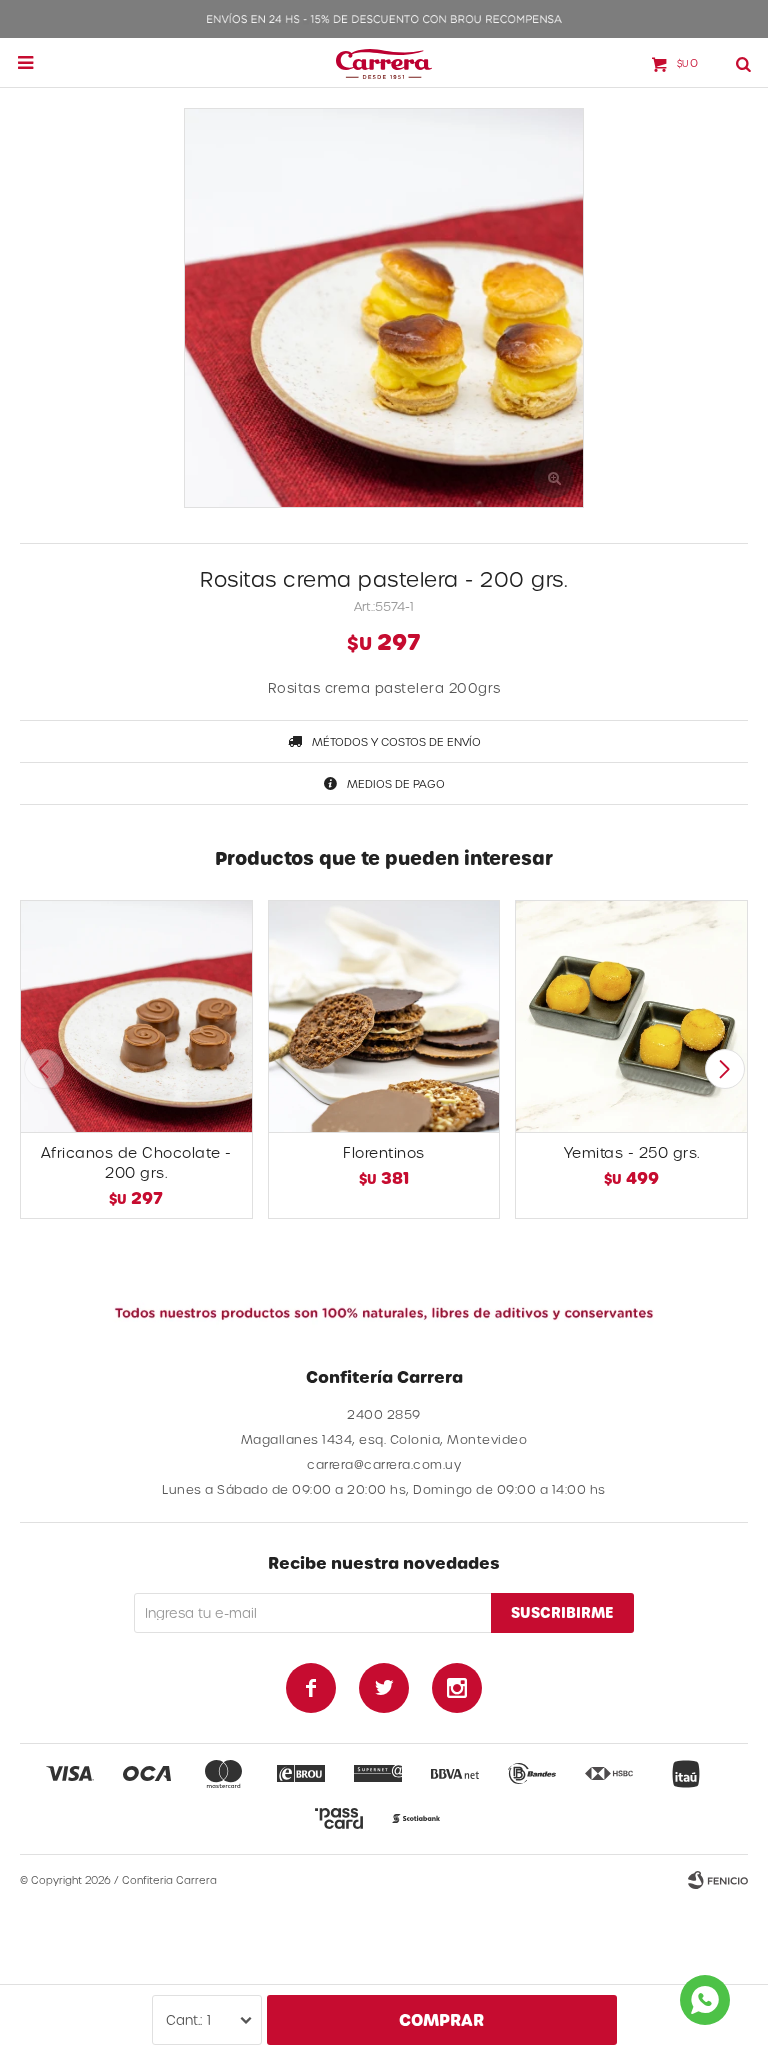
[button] (724, 1069)
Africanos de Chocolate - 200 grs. (136, 1162)
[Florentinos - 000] (384, 1016)
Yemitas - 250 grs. (632, 1152)
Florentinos (384, 1152)
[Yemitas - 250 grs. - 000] (631, 1016)
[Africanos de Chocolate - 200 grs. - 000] (136, 1016)
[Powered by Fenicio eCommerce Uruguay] (718, 1880)
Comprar (441, 2019)
